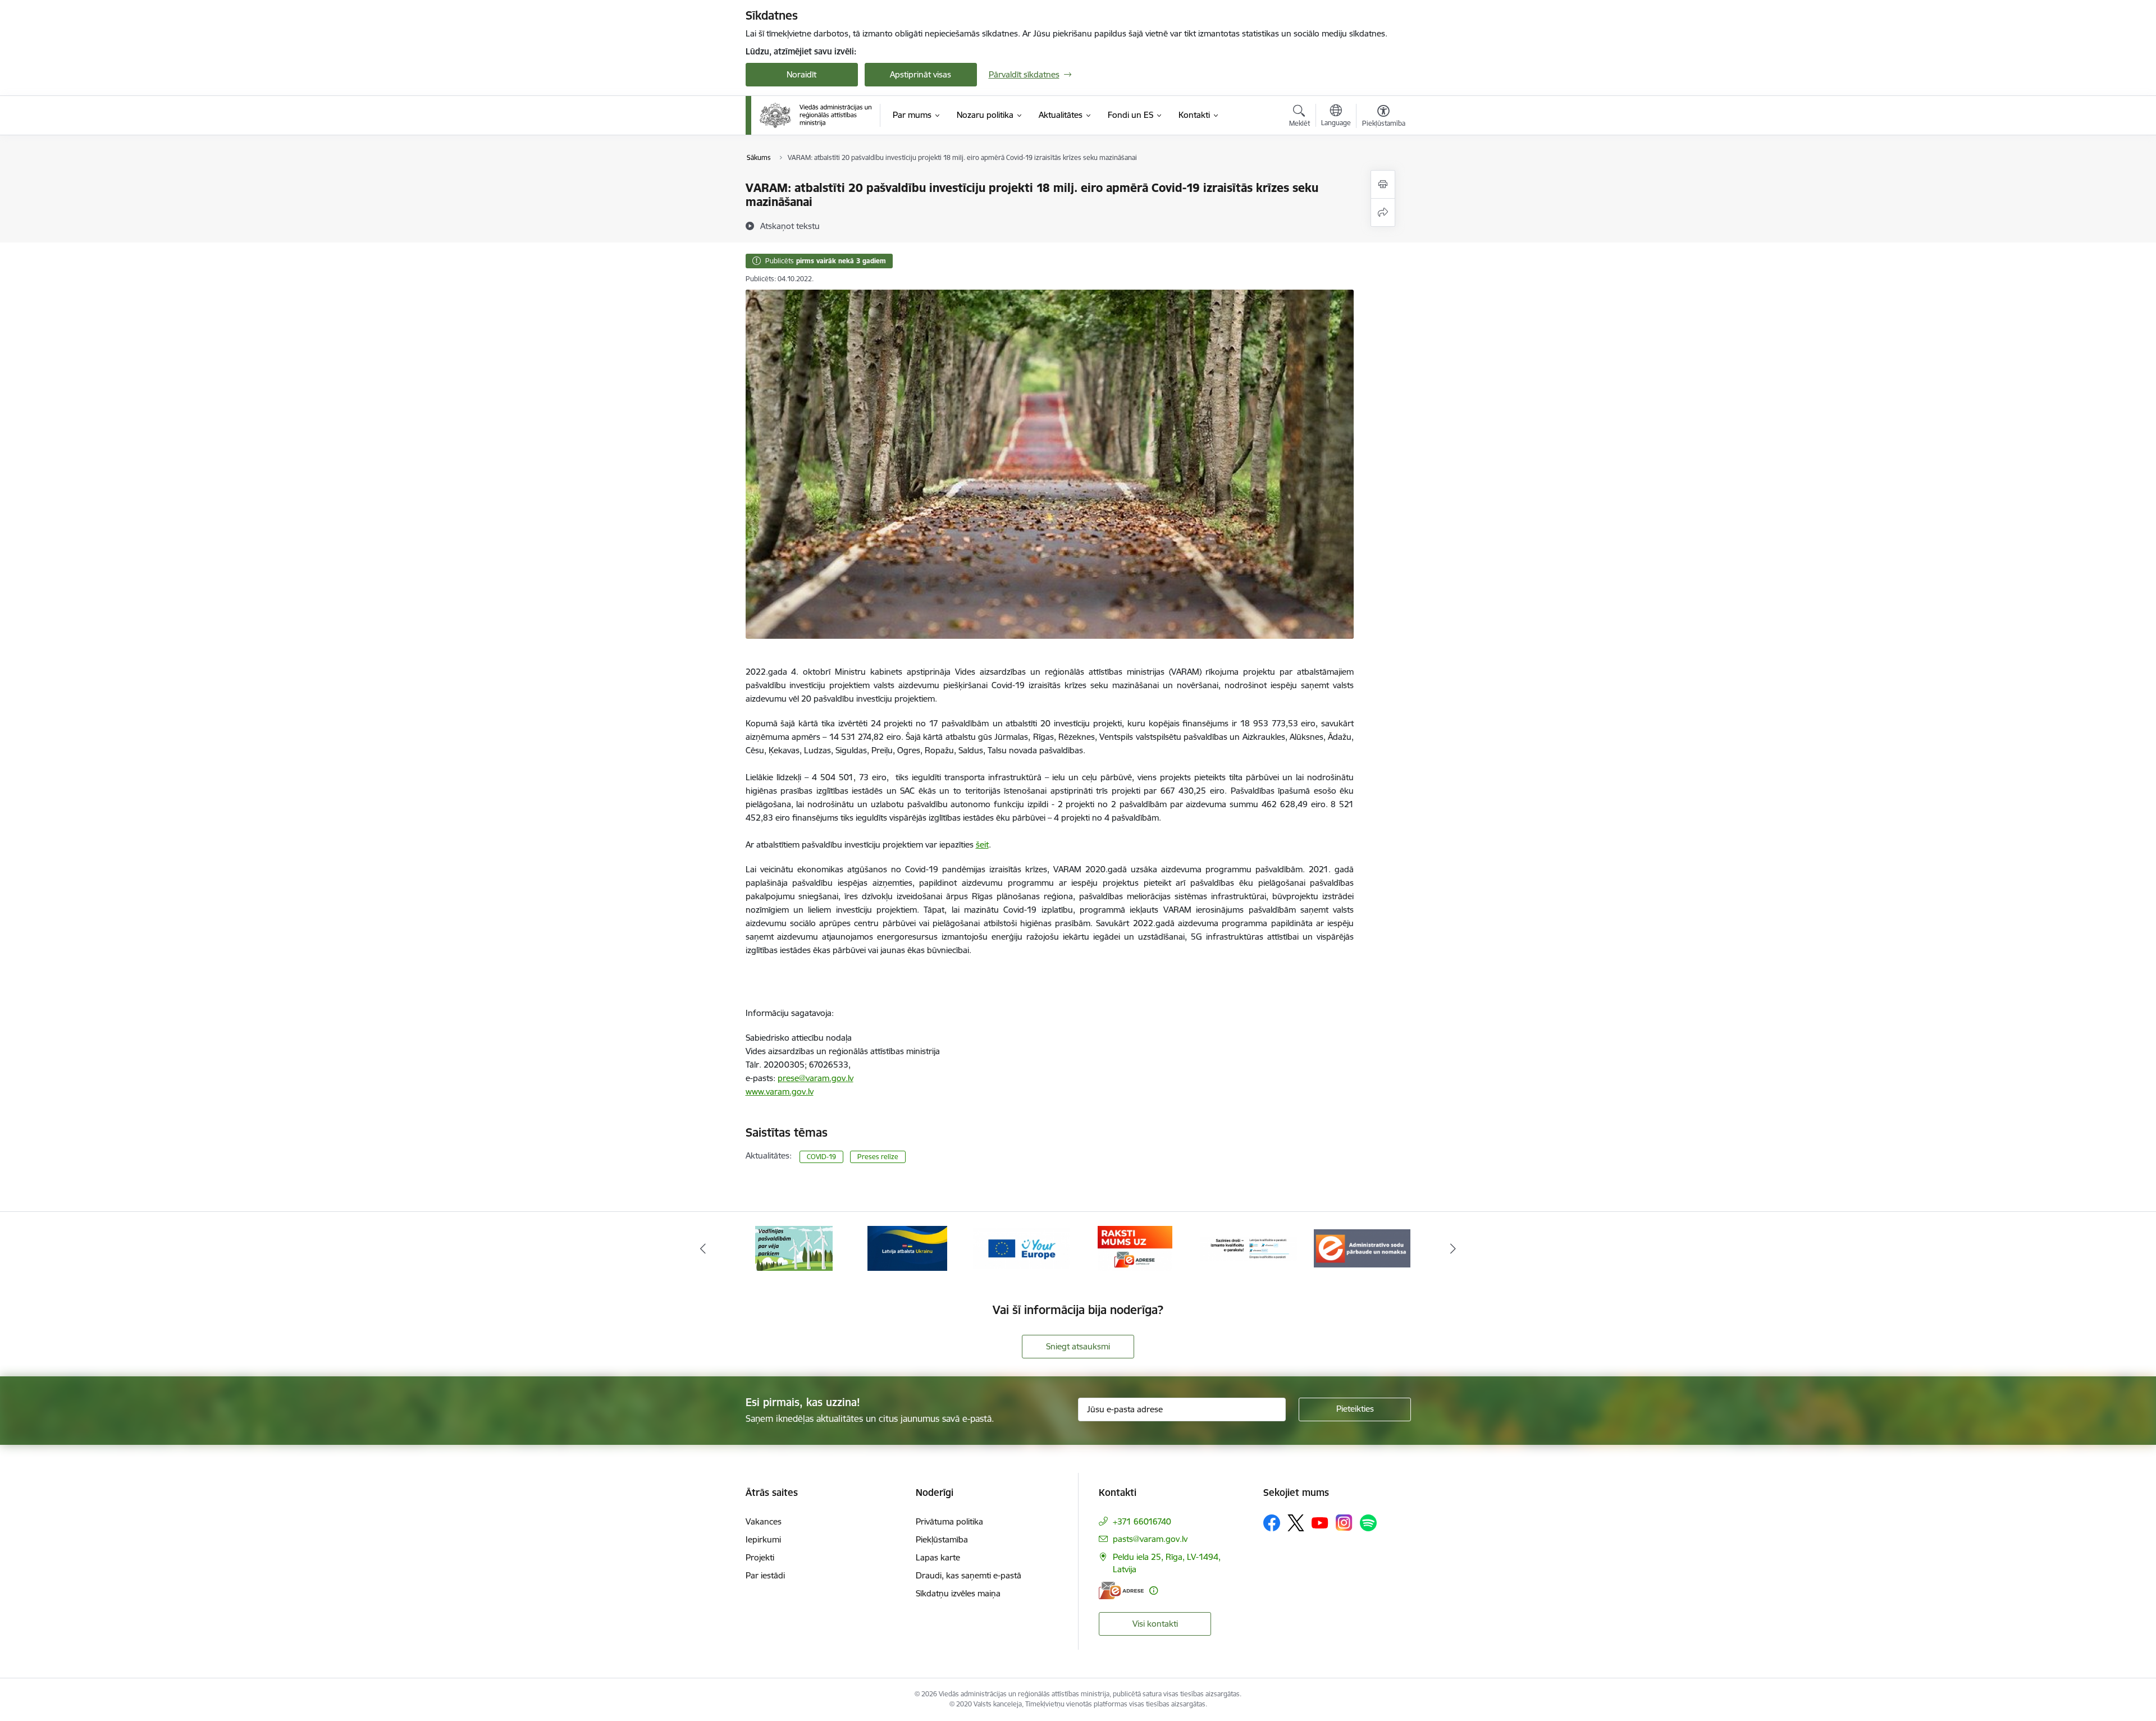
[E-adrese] (1121, 1590)
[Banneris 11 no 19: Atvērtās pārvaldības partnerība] (1362, 1248)
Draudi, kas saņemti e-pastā (969, 1575)
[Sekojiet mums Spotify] (1368, 1523)
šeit (982, 845)
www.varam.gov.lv (780, 1091)
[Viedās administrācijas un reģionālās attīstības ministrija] (816, 115)
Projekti (760, 1557)
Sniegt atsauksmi (1078, 1346)
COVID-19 (821, 1157)
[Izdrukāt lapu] (1383, 184)
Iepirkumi (763, 1539)
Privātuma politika (949, 1521)
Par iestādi (765, 1575)
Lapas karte (938, 1557)
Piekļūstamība (942, 1539)
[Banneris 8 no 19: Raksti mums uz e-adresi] (1021, 1248)
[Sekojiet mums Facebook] (1272, 1523)
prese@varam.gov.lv (816, 1078)
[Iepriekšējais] (703, 1248)
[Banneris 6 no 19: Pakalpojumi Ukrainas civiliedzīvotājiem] (794, 1248)
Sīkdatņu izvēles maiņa (958, 1593)
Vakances (764, 1521)
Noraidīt (801, 74)
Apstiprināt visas (921, 74)
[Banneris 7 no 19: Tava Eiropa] (907, 1248)
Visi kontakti (1155, 1624)
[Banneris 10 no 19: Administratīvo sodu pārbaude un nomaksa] (1249, 1248)
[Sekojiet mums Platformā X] (1296, 1523)
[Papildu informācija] (1154, 1590)
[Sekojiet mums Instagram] (1344, 1523)
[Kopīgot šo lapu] (1383, 212)
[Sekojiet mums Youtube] (1320, 1522)
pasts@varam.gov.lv (1150, 1539)
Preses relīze (878, 1157)
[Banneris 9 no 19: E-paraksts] (1135, 1248)
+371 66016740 (1142, 1521)
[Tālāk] (1454, 1248)
